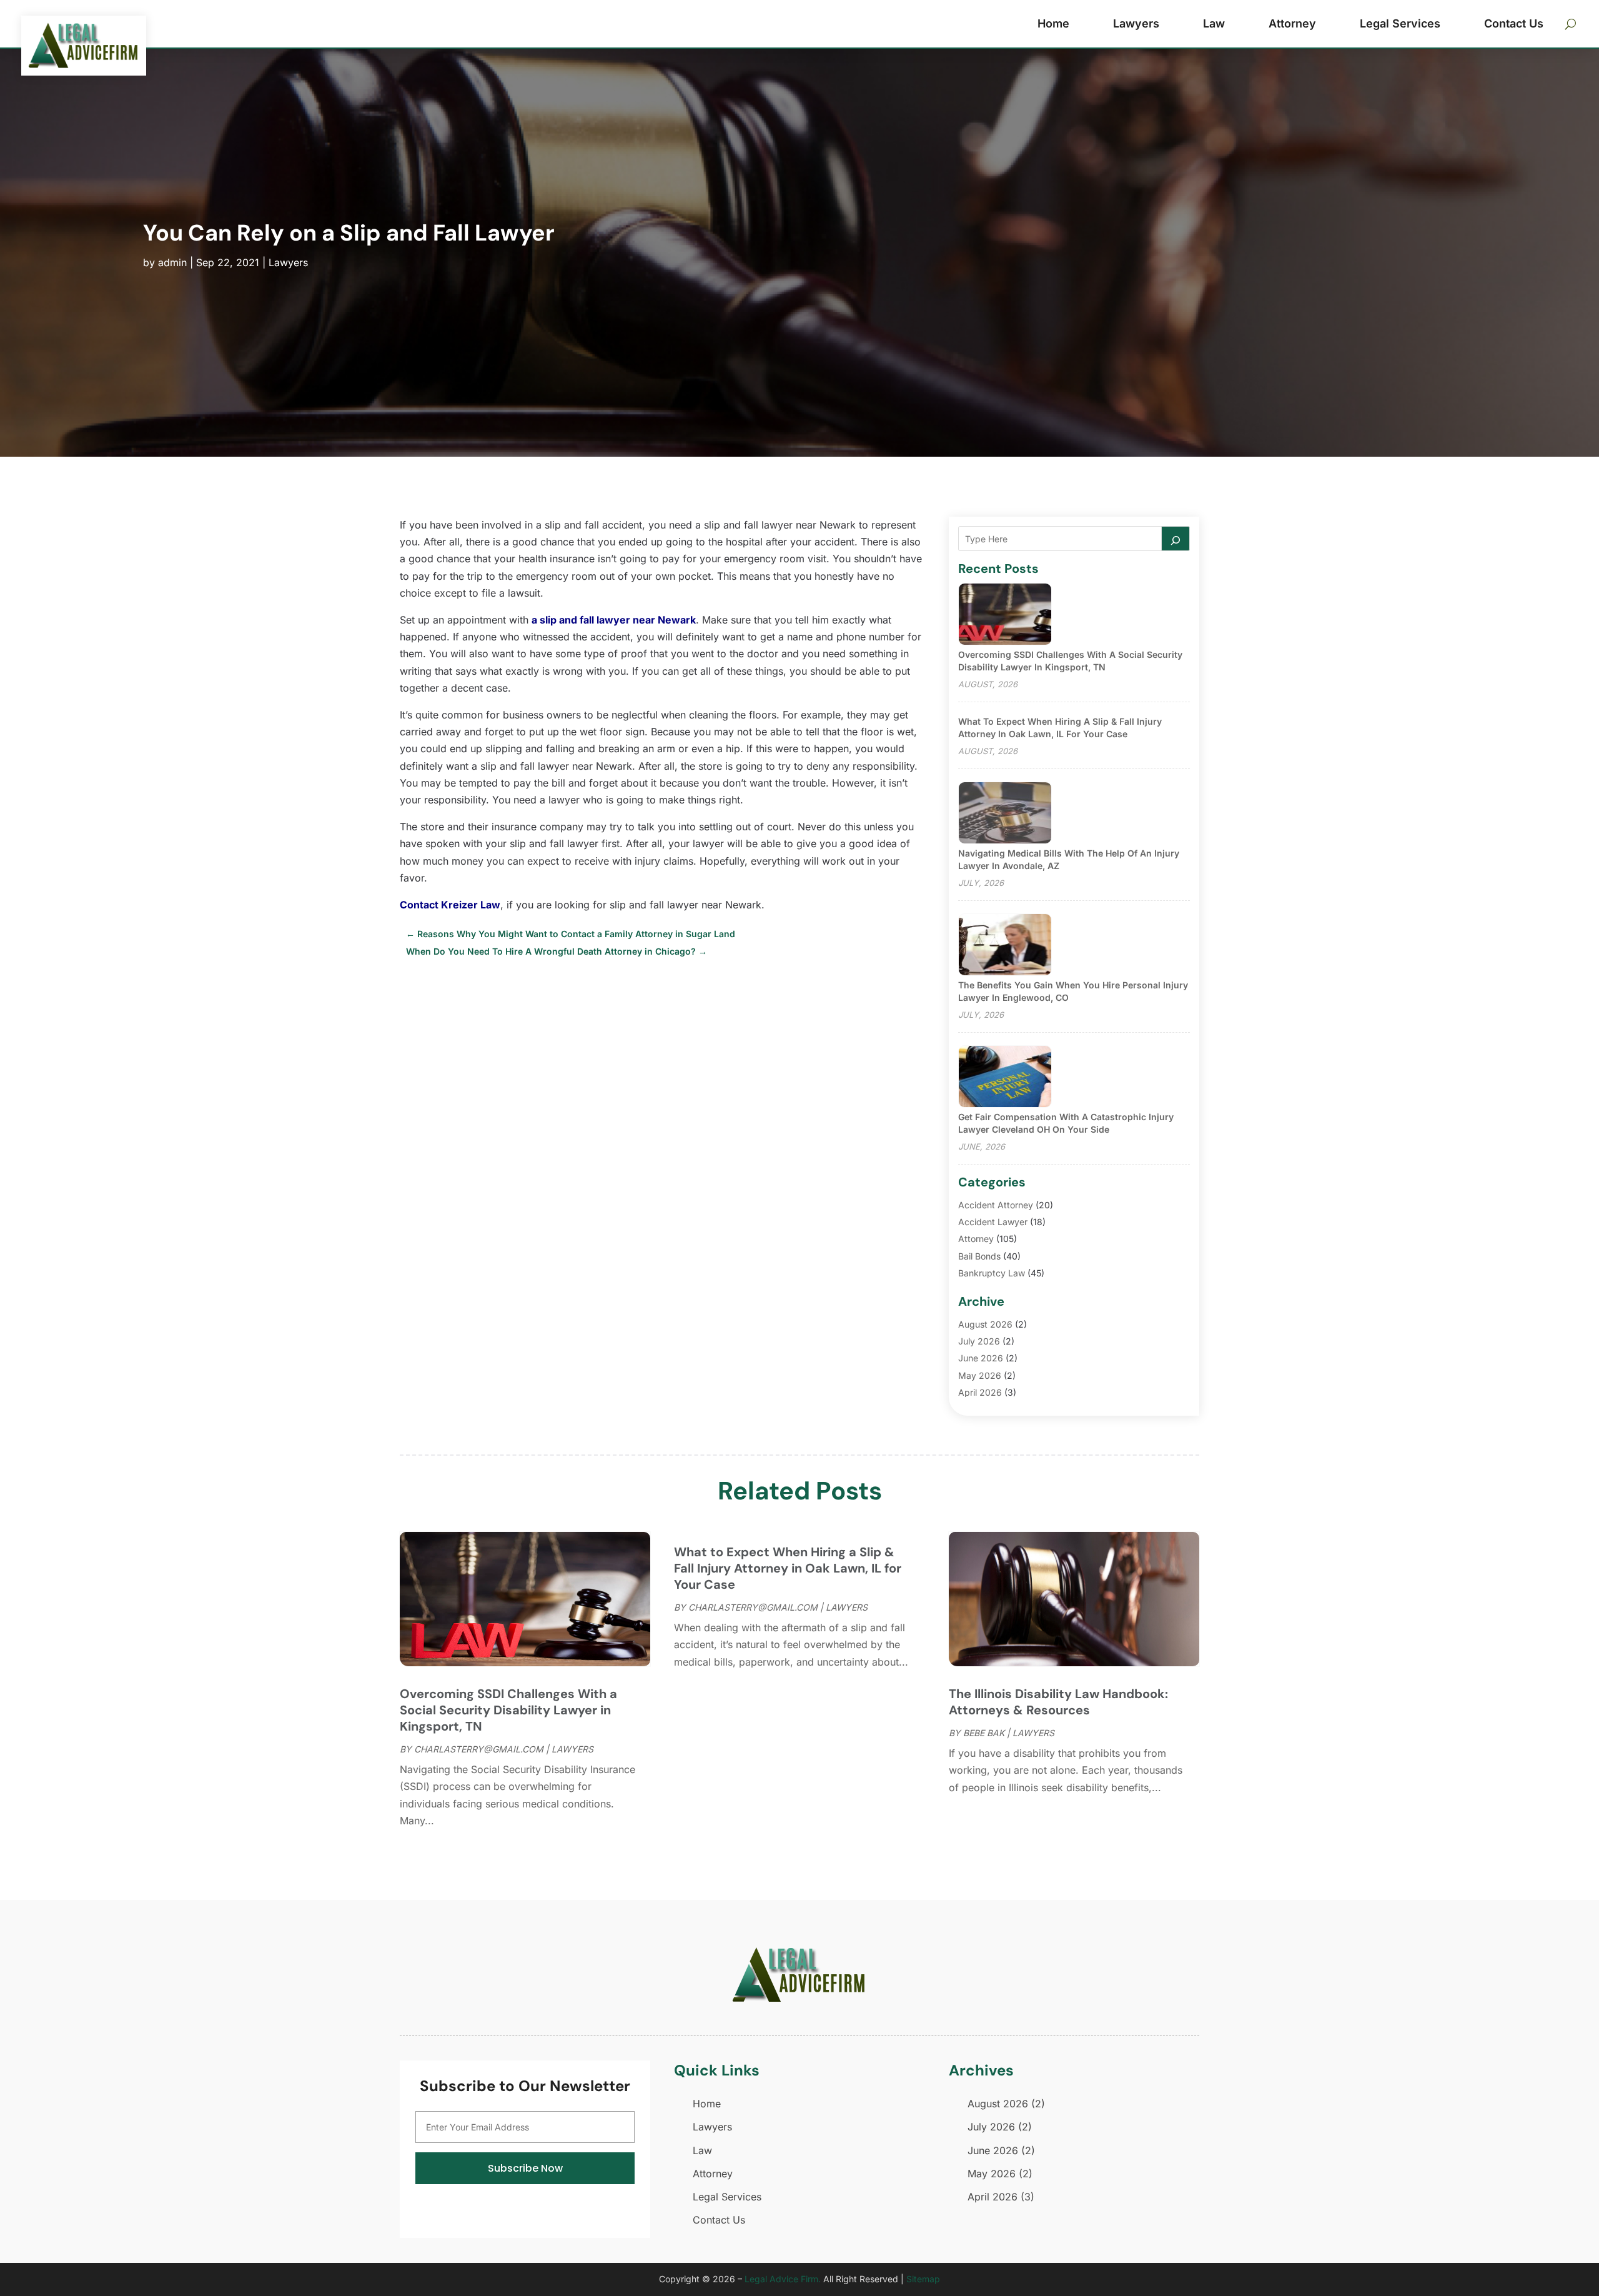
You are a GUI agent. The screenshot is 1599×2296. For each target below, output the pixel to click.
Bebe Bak (984, 1733)
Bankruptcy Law (992, 1273)
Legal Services (1400, 23)
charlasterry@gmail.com (479, 1749)
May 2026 (980, 1375)
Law (1214, 23)
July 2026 (979, 1341)
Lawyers (1136, 23)
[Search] (1176, 539)
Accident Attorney (996, 1205)
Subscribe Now (525, 2168)
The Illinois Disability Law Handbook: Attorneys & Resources (1058, 1702)
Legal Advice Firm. (783, 2279)
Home (1053, 23)
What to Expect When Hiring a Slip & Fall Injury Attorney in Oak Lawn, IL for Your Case (788, 1568)
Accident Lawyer (993, 1222)
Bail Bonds (979, 1256)
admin (172, 262)
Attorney (1292, 23)
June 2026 (981, 1358)
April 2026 (980, 1392)
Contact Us (1514, 23)
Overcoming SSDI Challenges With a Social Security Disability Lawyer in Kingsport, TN (508, 1710)
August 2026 (985, 1324)
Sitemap (923, 2279)
